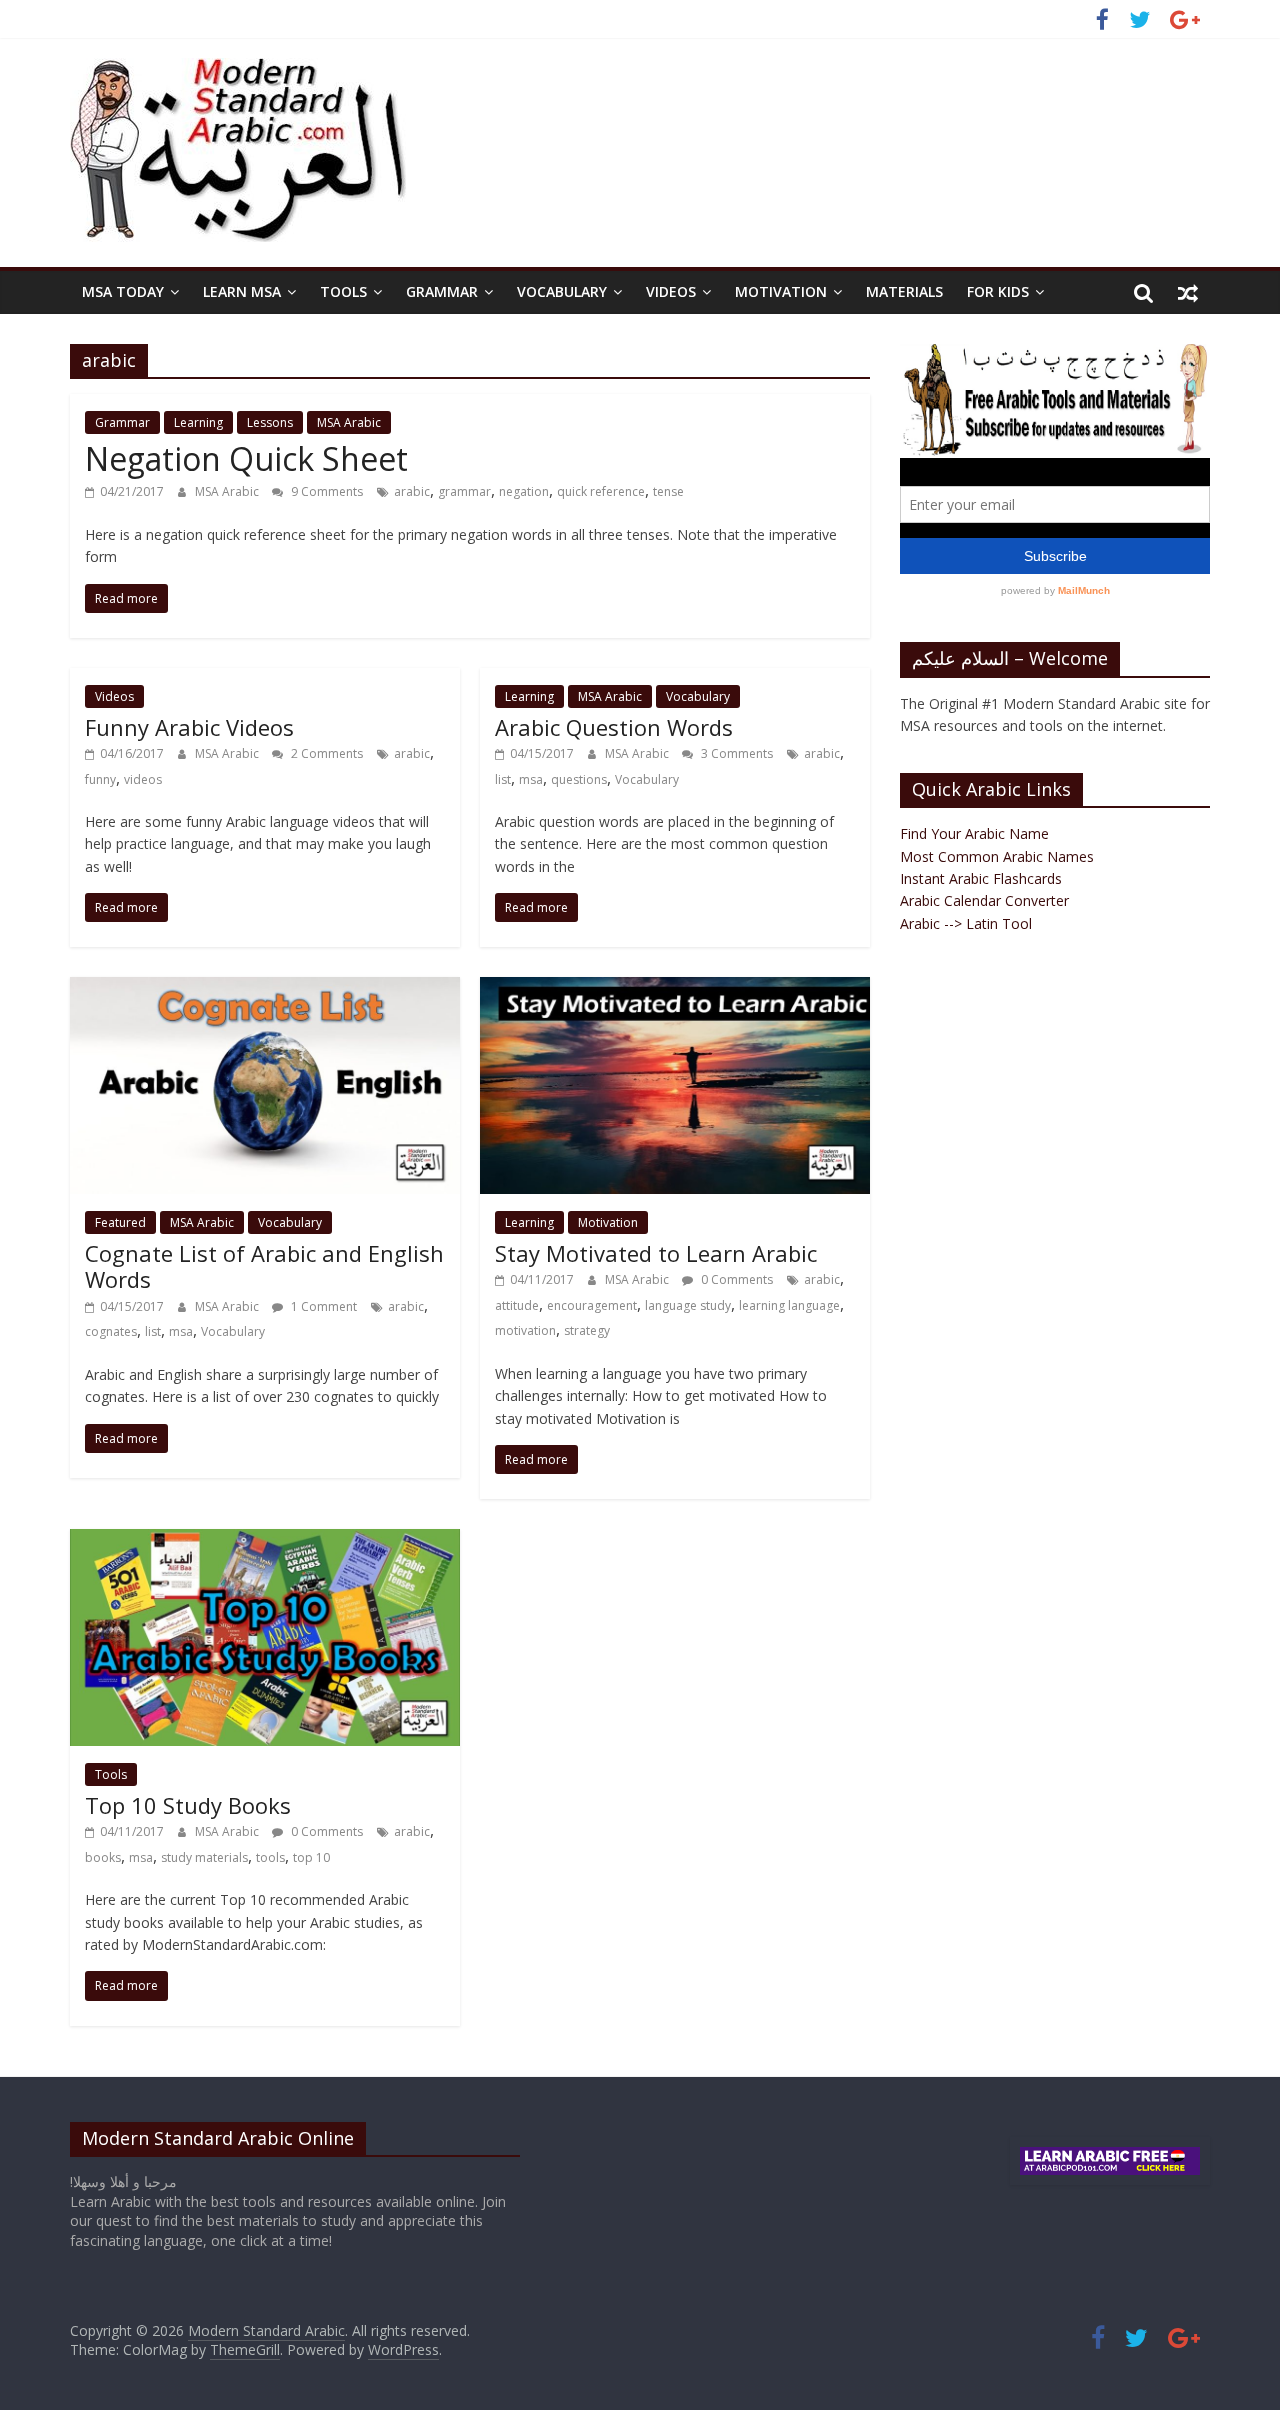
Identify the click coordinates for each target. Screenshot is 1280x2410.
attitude (517, 1305)
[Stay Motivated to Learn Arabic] (675, 989)
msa (531, 779)
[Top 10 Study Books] (265, 1541)
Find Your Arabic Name (974, 833)
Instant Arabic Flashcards (981, 878)
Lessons (270, 422)
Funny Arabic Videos (189, 727)
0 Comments (735, 1279)
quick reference (601, 491)
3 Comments (735, 753)
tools (270, 1857)
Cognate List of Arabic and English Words (264, 1266)
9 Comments (325, 491)
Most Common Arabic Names (997, 856)
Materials (904, 291)
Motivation (781, 291)
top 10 (311, 1857)
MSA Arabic (349, 422)
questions (579, 779)
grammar (464, 491)
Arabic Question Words (614, 727)
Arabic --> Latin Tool (966, 923)
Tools (343, 291)
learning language (789, 1305)
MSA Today (123, 291)
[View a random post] (1188, 292)
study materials (204, 1857)
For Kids (998, 291)
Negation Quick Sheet (246, 458)
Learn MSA (242, 291)
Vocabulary (562, 291)
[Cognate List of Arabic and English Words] (265, 989)
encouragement (592, 1305)
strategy (587, 1330)
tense (668, 491)
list (503, 779)
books (103, 1857)
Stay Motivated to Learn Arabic (656, 1253)
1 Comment (322, 1306)
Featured (120, 1222)
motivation (525, 1330)
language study (688, 1305)
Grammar (442, 291)
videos (143, 779)
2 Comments (325, 753)
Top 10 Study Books (188, 1805)
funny (100, 779)
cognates (111, 1331)
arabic (412, 491)
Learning (198, 422)
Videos (671, 291)
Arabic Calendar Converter (984, 900)
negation (524, 491)
